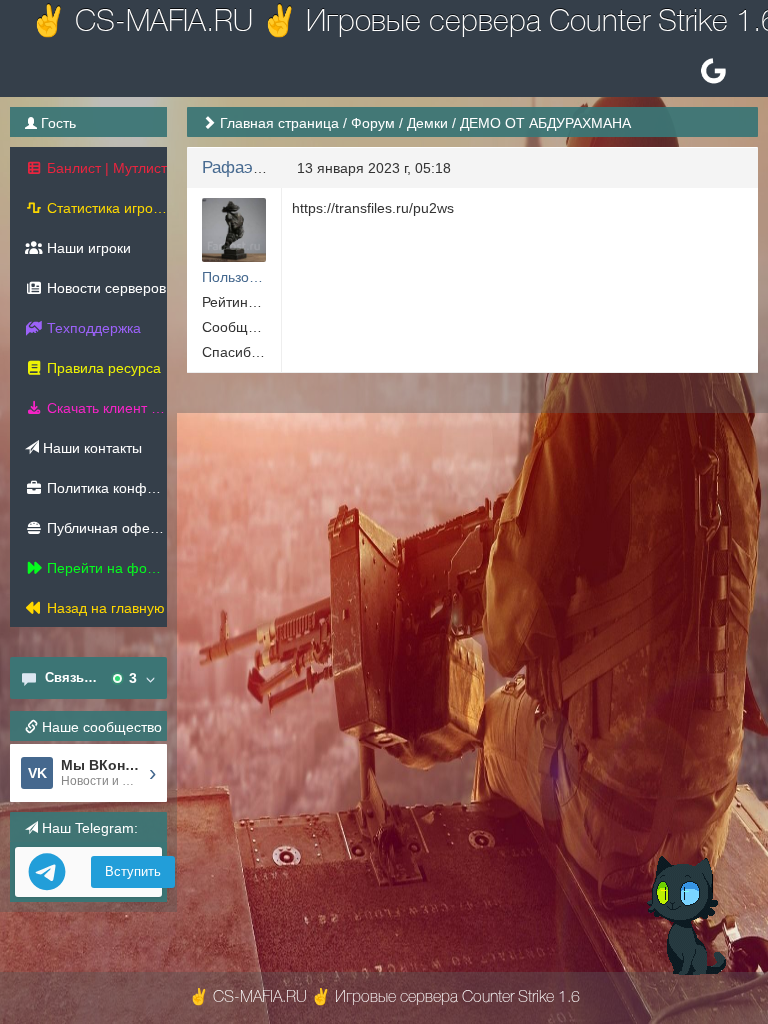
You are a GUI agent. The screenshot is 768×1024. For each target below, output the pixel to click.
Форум (373, 123)
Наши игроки (87, 248)
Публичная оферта (105, 528)
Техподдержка (92, 328)
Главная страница (279, 123)
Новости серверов (104, 288)
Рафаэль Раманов (273, 167)
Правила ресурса (102, 368)
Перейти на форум (105, 568)
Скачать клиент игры (105, 408)
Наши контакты (90, 448)
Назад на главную (104, 608)
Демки (427, 123)
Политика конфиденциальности (105, 488)
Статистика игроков (105, 208)
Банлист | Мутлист (105, 168)
